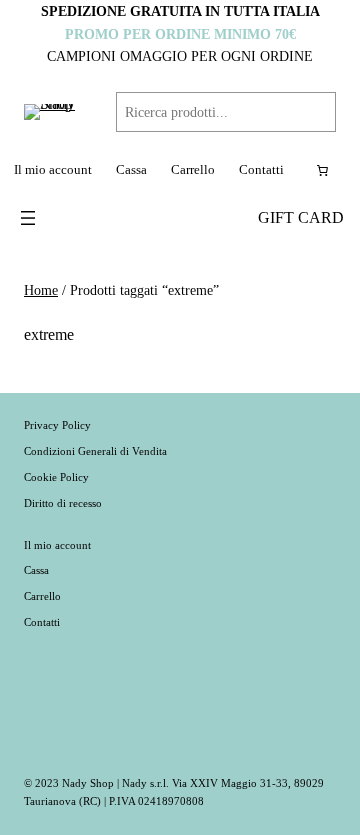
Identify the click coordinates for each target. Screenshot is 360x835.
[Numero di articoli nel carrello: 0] (322, 170)
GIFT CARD (301, 217)
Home (41, 290)
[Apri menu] (28, 218)
